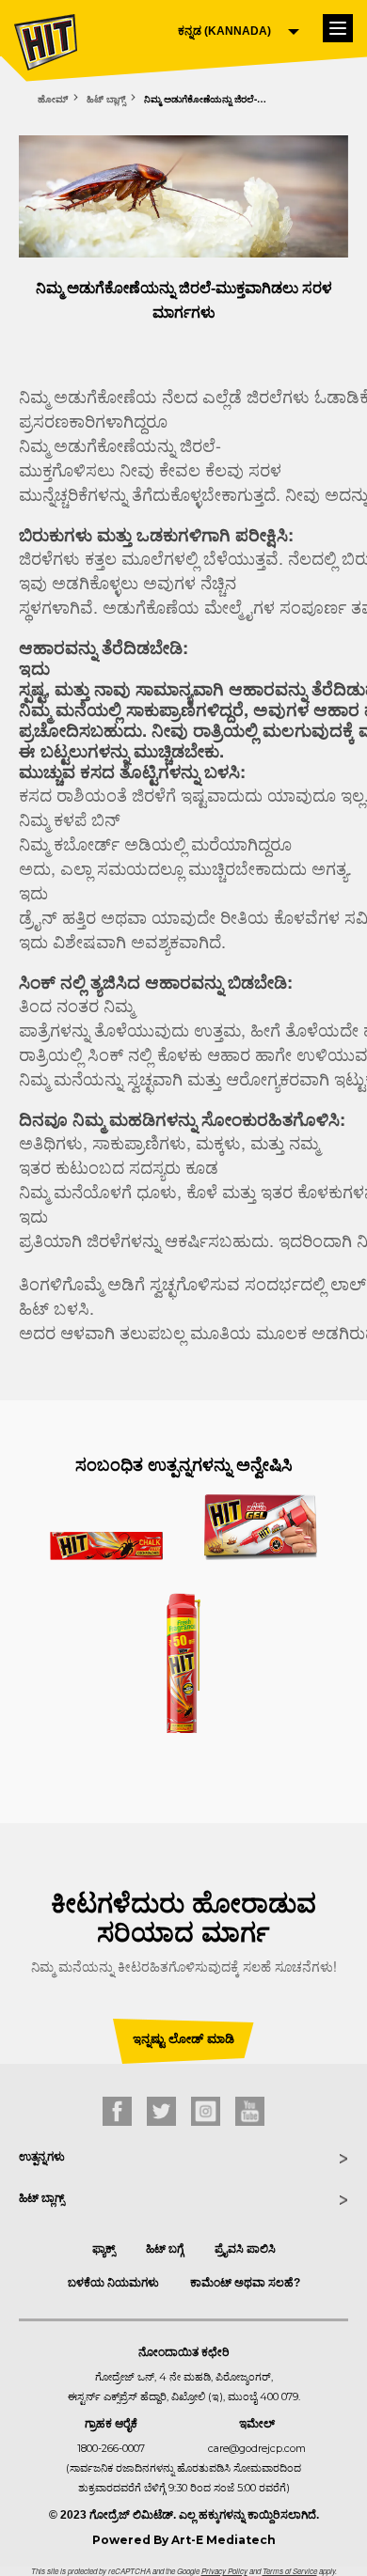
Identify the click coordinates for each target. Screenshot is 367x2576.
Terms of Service (290, 2571)
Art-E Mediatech (223, 2540)
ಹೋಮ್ (53, 99)
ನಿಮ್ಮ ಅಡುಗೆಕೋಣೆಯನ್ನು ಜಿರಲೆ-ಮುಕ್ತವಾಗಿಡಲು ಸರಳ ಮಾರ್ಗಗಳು (210, 99)
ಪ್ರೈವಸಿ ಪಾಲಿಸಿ (245, 2249)
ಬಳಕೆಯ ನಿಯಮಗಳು (113, 2283)
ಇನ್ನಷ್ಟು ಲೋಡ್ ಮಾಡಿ (183, 2039)
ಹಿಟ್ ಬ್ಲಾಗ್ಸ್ (106, 99)
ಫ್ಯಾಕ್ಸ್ (104, 2249)
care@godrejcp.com (257, 2448)
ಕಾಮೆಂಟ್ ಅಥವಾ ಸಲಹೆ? (245, 2283)
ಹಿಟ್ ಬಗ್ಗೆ (165, 2249)
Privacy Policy (224, 2571)
